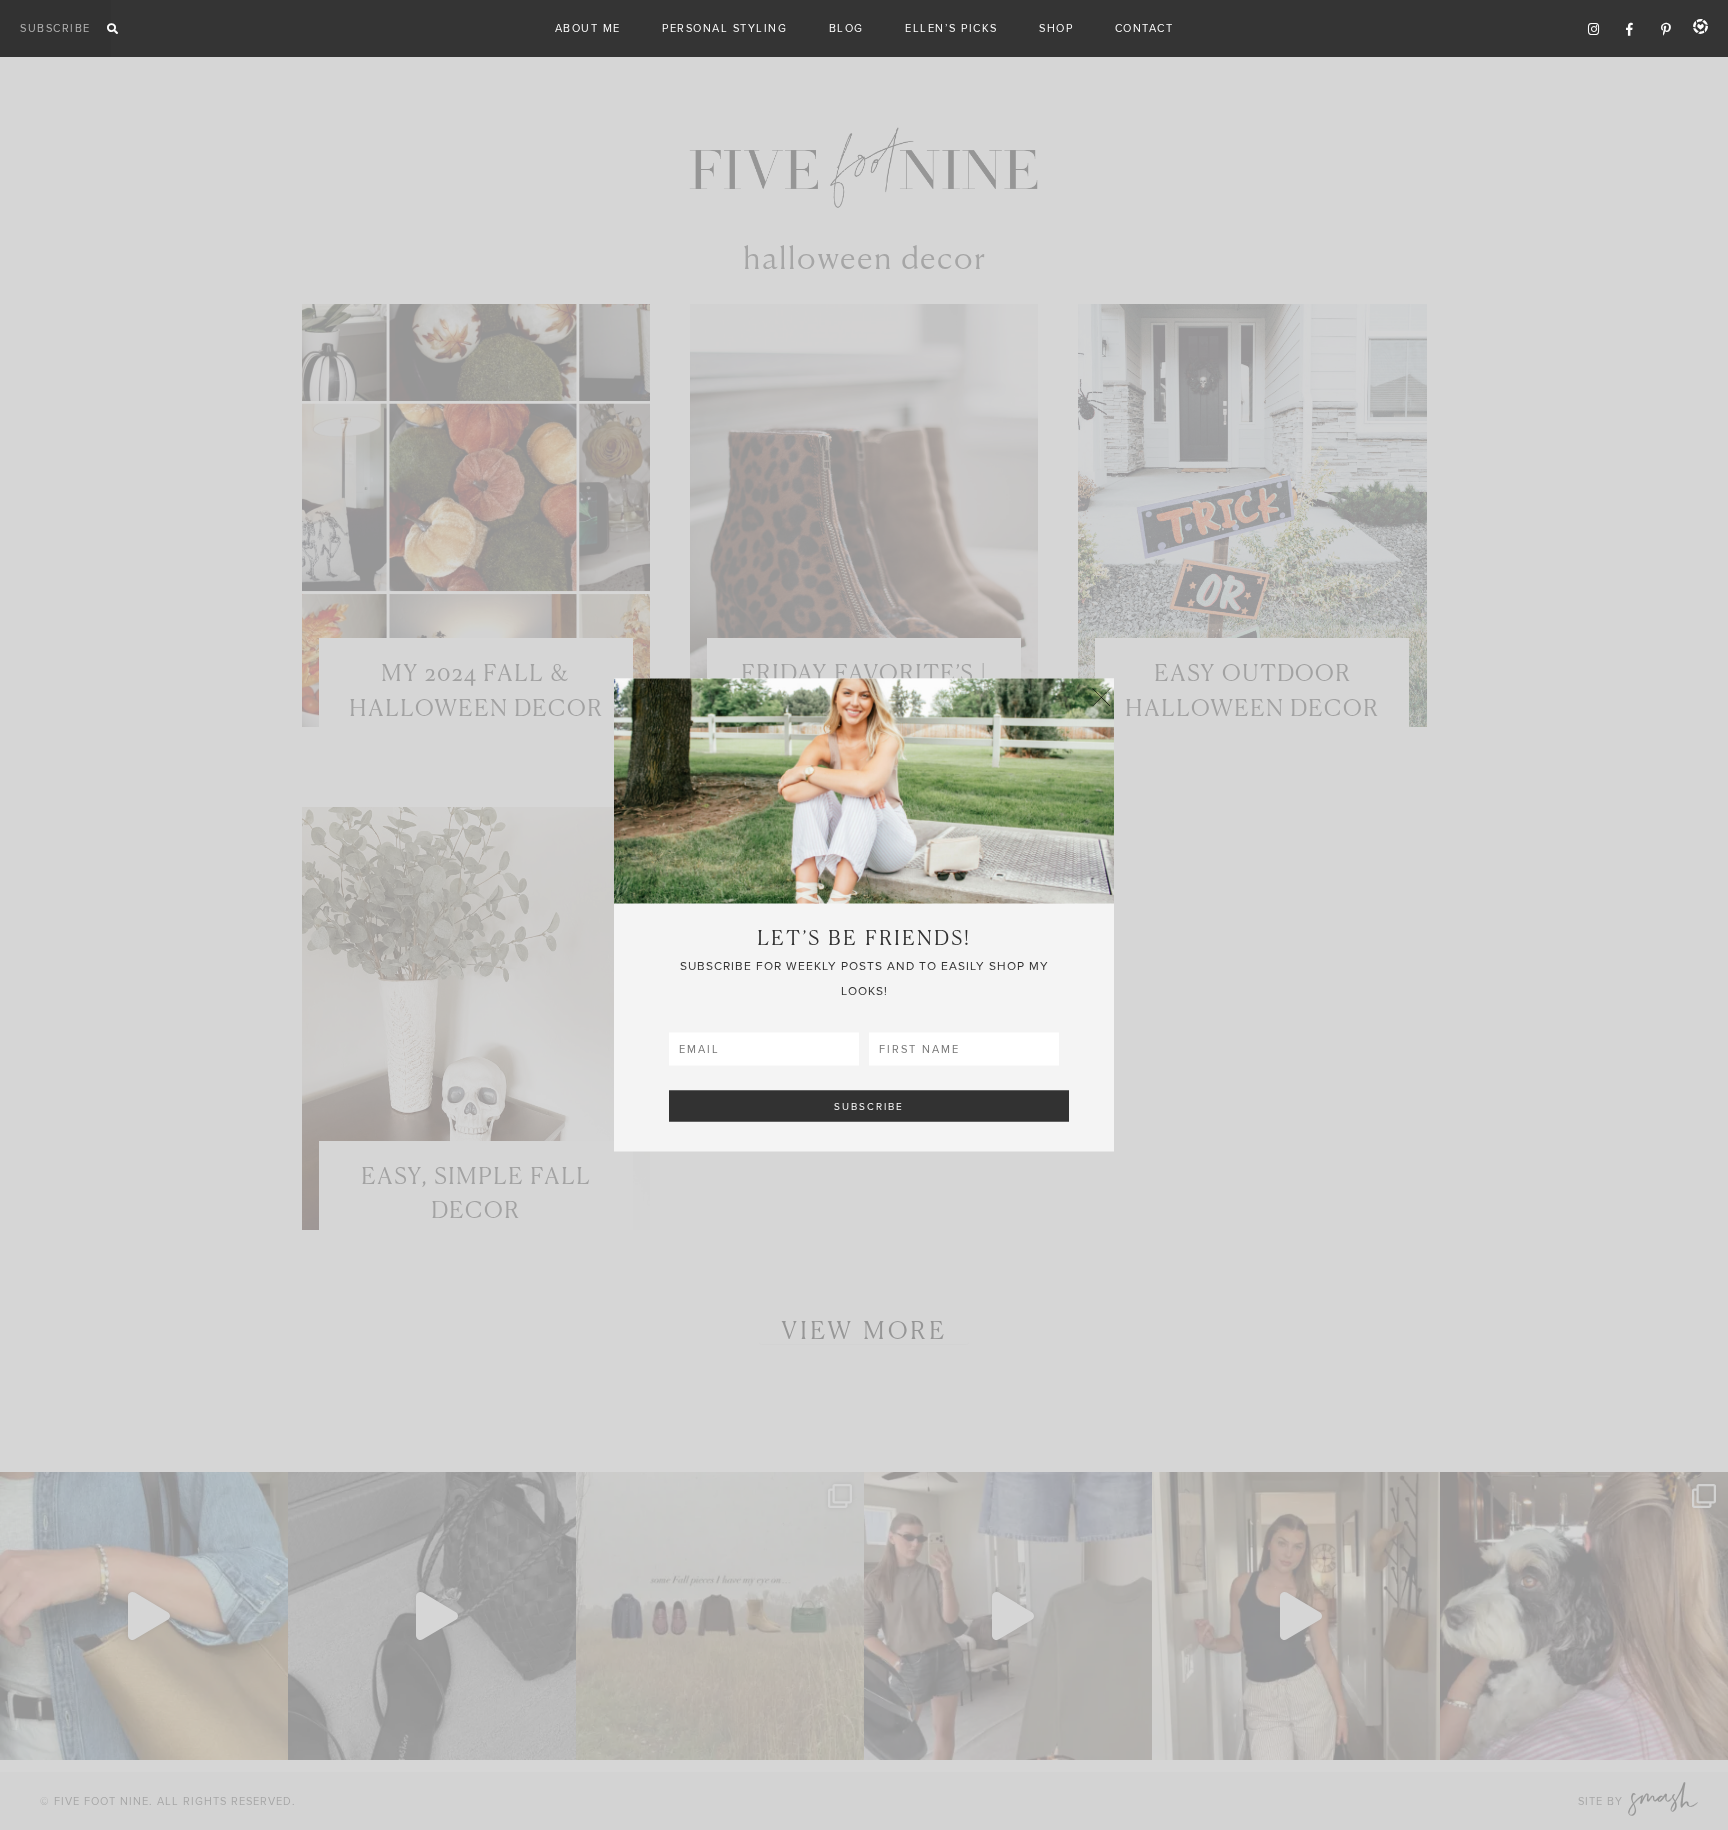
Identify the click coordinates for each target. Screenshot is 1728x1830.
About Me (588, 28)
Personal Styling (724, 28)
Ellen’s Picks (951, 28)
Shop (1056, 28)
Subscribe (55, 28)
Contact (1144, 28)
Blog (846, 28)
